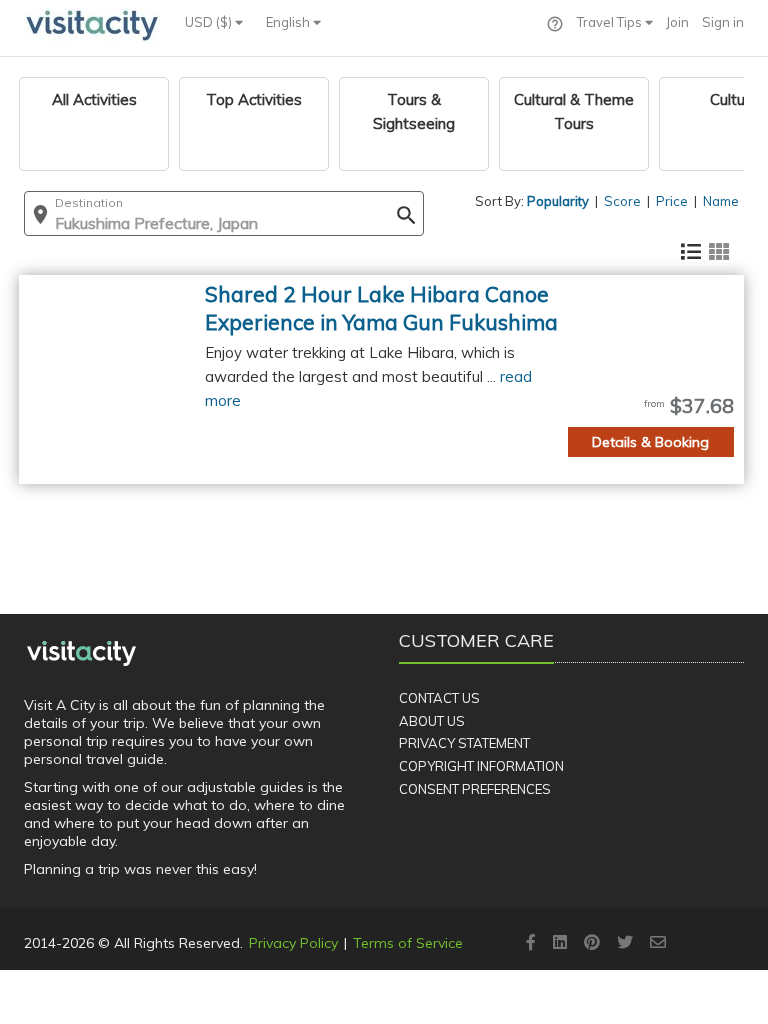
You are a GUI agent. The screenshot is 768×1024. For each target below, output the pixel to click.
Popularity (558, 201)
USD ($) (210, 22)
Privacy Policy (293, 943)
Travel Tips (611, 22)
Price (672, 201)
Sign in (723, 22)
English (289, 22)
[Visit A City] (81, 653)
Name (721, 201)
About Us (432, 721)
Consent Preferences (475, 789)
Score (622, 201)
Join (677, 22)
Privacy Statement (464, 743)
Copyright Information (481, 766)
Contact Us (439, 698)
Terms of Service (408, 943)
